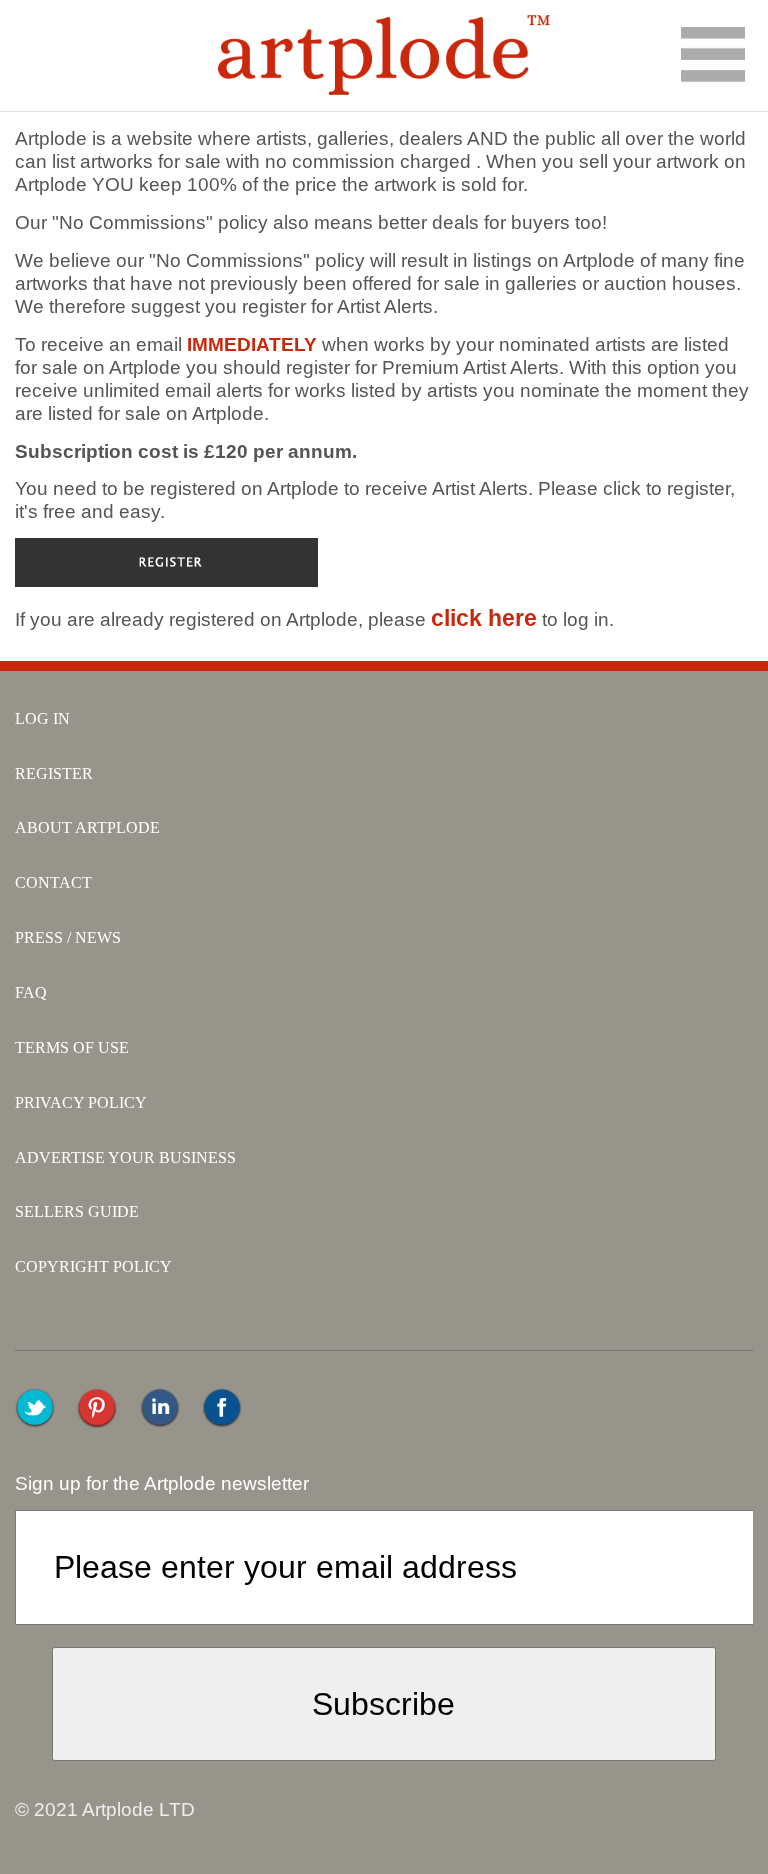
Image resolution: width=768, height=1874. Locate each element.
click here (484, 618)
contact (53, 882)
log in (42, 718)
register (54, 773)
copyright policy (93, 1266)
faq (31, 992)
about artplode (87, 827)
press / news (68, 937)
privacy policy (81, 1102)
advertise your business (125, 1157)
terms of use (72, 1047)
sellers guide (77, 1211)
